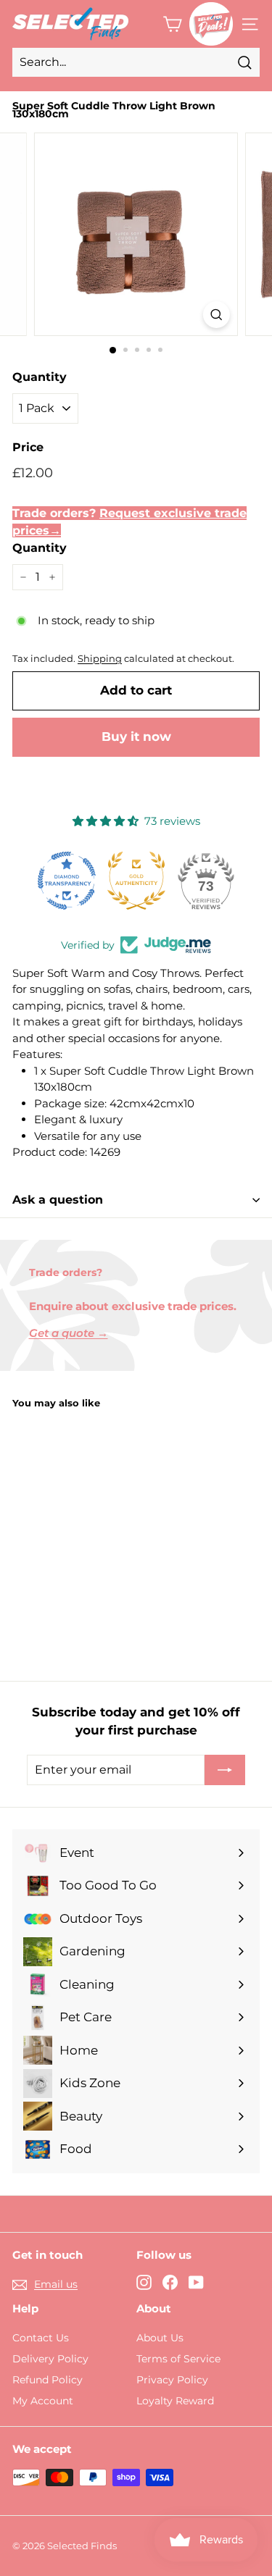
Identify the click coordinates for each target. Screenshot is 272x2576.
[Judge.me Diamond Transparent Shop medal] (67, 881)
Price (28, 447)
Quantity (40, 377)
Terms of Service (178, 2359)
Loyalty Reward (175, 2401)
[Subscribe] (225, 1770)
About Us (160, 2338)
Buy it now (136, 737)
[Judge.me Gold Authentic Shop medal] (136, 881)
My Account (43, 2401)
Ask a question (58, 1200)
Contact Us (41, 2338)
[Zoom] (217, 315)
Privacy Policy (172, 2380)
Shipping (100, 659)
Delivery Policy (50, 2359)
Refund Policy (48, 2380)
